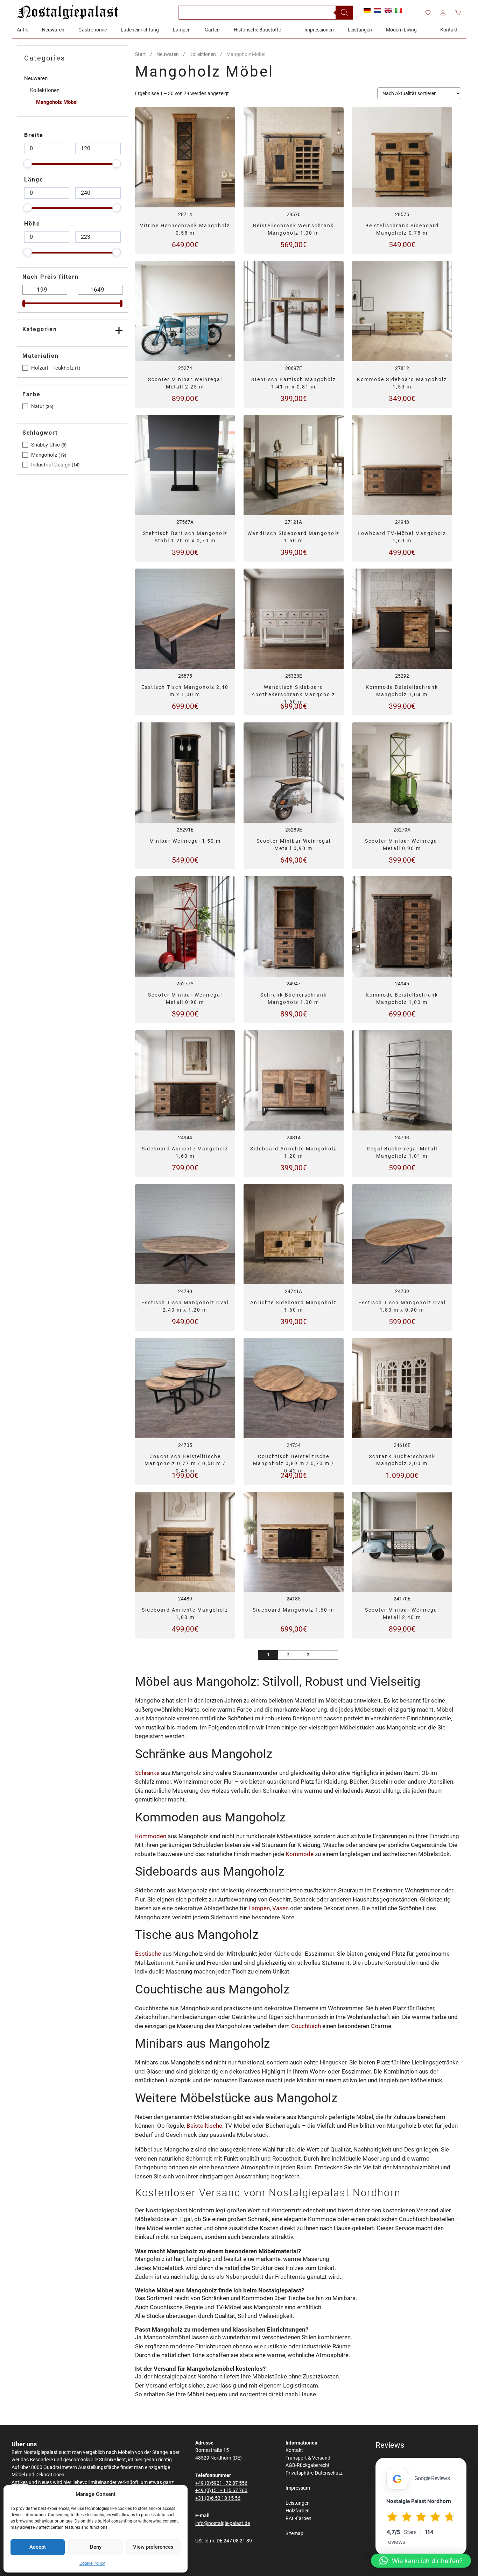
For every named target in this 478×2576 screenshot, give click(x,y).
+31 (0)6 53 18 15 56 (218, 2498)
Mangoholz (44, 455)
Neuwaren (168, 54)
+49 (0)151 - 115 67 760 (221, 2491)
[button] (421, 2561)
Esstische (148, 1954)
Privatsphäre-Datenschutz (314, 2473)
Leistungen (298, 2503)
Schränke (147, 1773)
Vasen (280, 1908)
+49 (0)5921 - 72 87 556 (221, 2483)
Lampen (259, 1908)
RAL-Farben (298, 2518)
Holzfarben (298, 2511)
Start (140, 54)
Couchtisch (306, 2026)
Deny (96, 2547)
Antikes (20, 2482)
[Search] (344, 13)
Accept (38, 2547)
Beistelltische (204, 2126)
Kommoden (151, 1836)
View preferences (153, 2547)
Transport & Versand (308, 2458)
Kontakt (294, 2450)
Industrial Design (51, 465)
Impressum (298, 2488)
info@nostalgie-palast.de (223, 2523)
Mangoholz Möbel (57, 102)
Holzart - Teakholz (52, 368)
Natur (38, 406)
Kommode (300, 1854)
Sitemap (294, 2534)
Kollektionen (203, 54)
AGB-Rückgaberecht (308, 2465)
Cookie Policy (92, 2563)
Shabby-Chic (45, 445)
